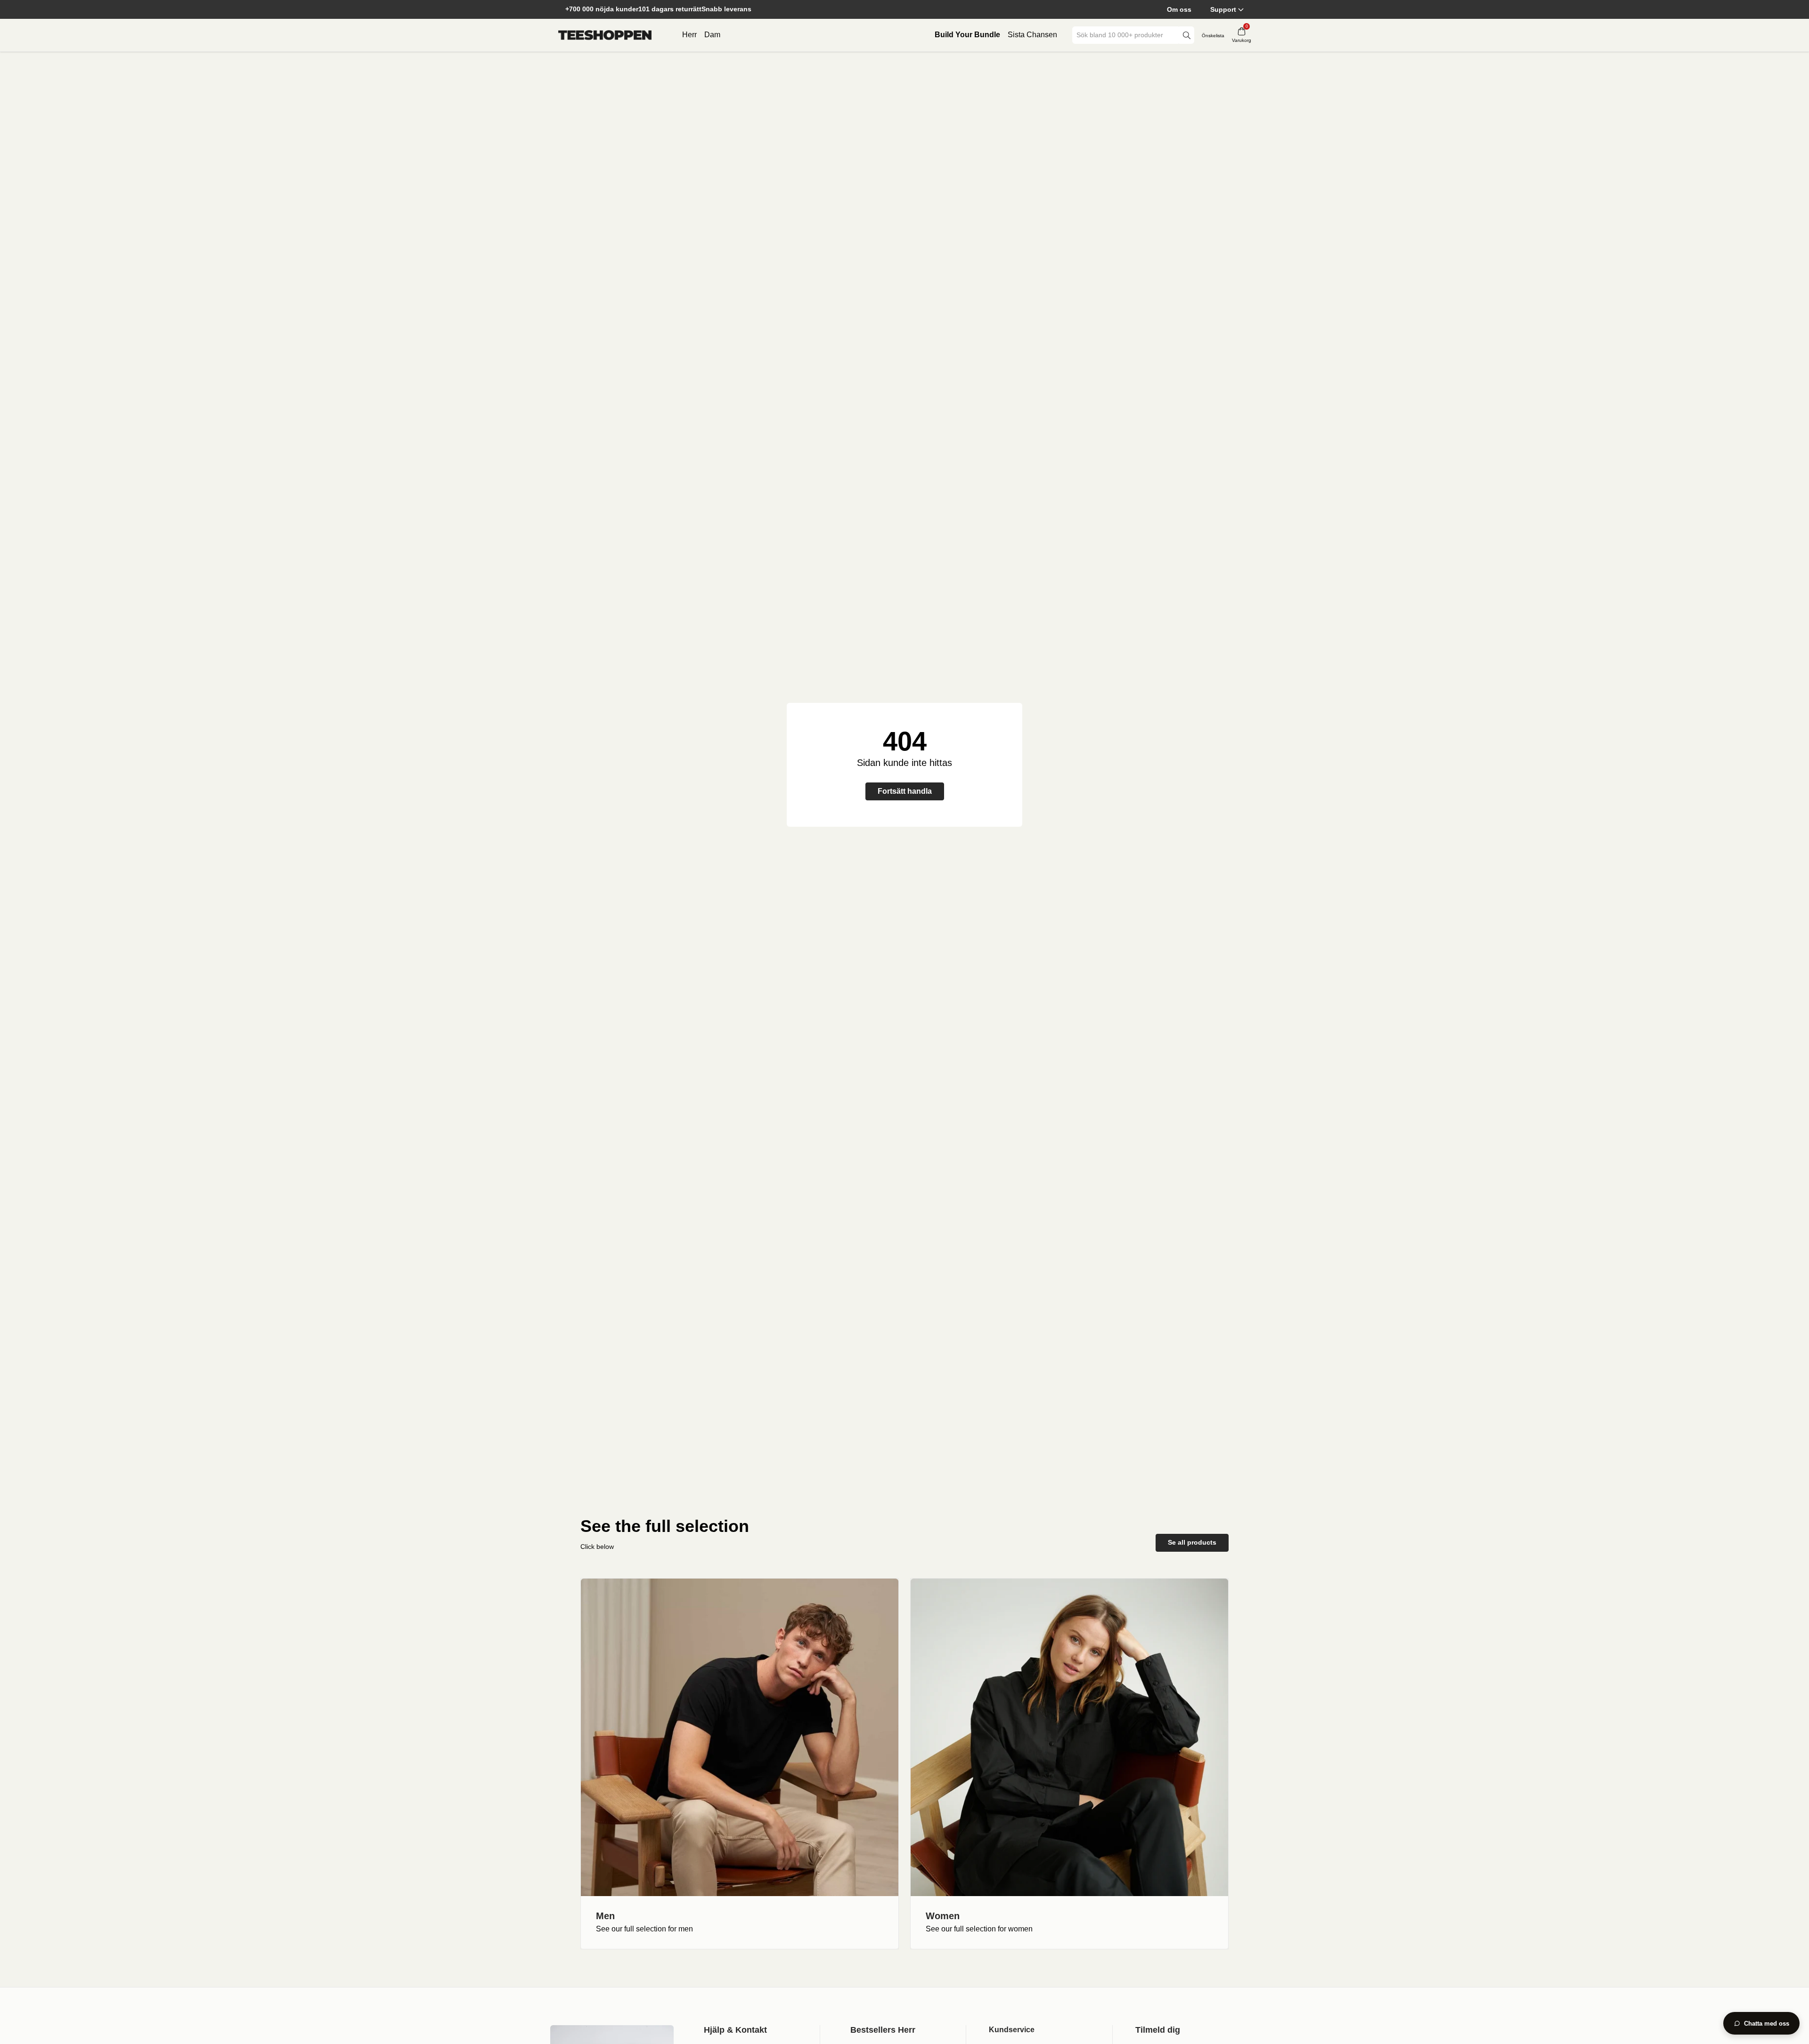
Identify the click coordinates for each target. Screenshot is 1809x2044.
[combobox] (1126, 35)
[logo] (605, 35)
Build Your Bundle (967, 35)
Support (1223, 9)
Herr (689, 35)
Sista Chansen (1032, 35)
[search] (1187, 35)
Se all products (1192, 1542)
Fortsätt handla (905, 791)
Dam (712, 35)
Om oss (1179, 9)
